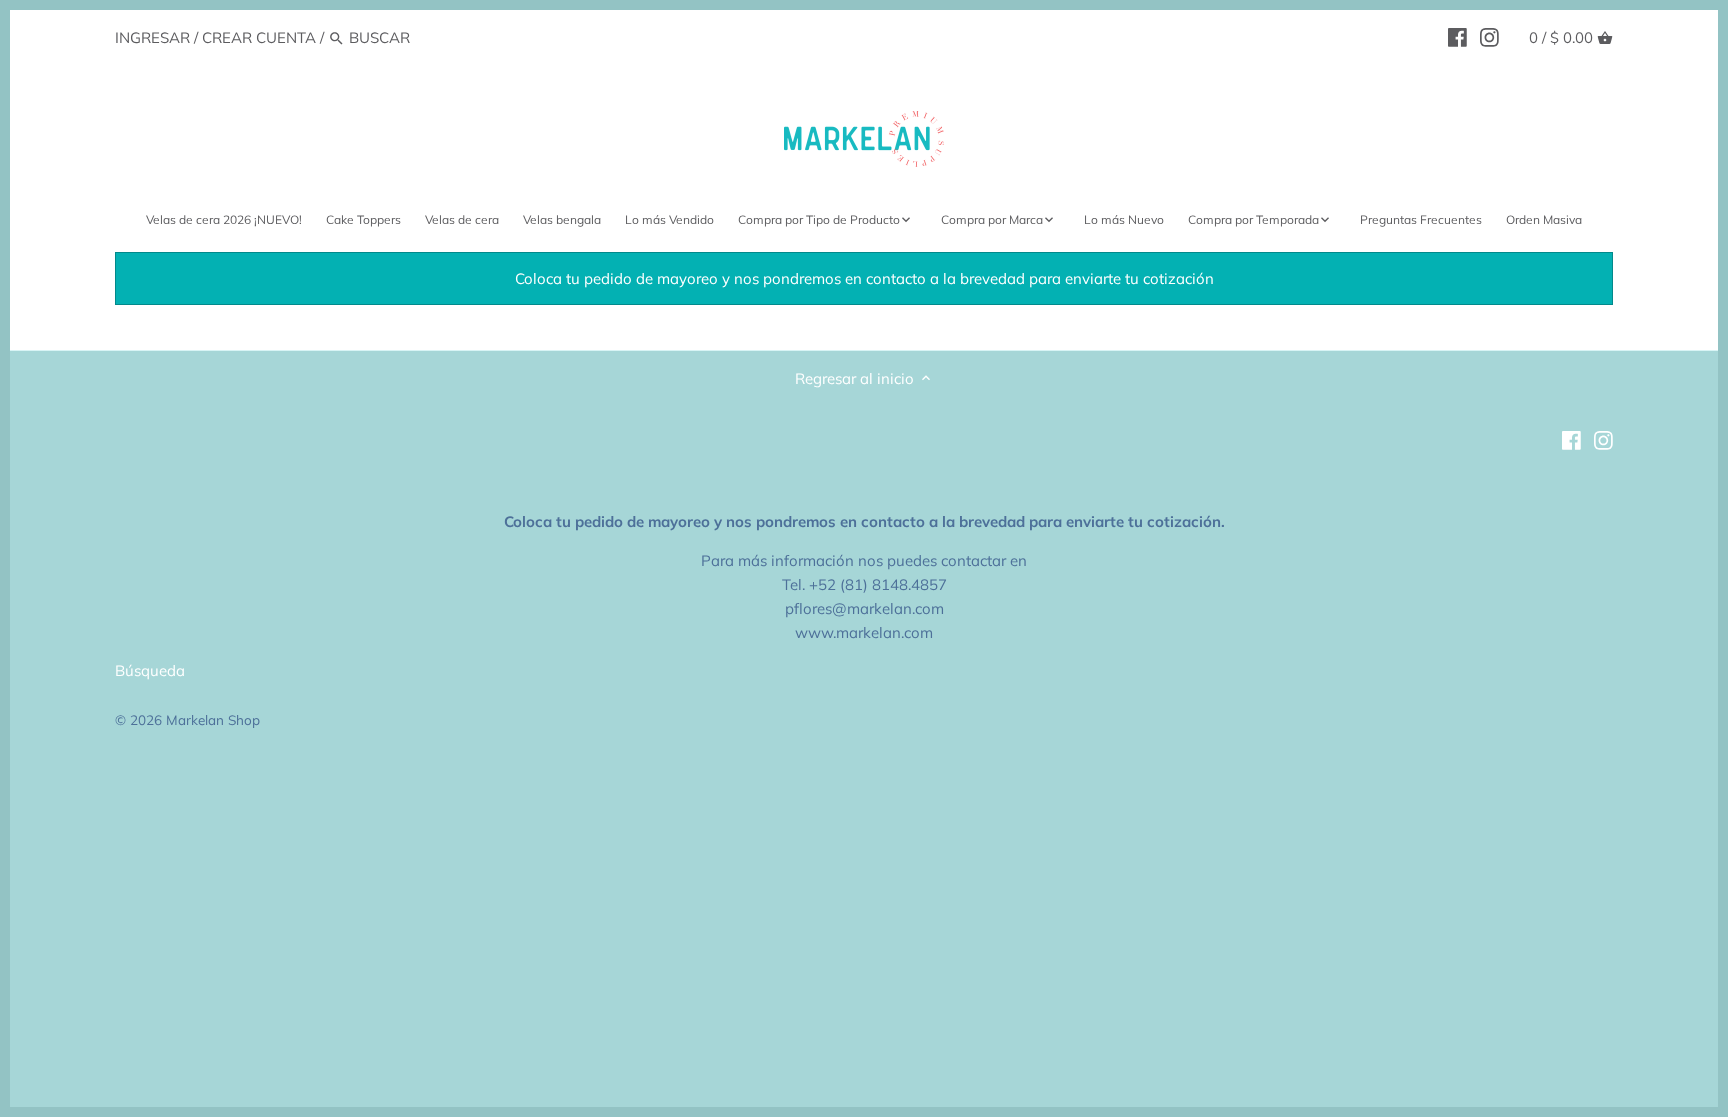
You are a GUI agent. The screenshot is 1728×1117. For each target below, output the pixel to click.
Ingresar (152, 37)
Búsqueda (150, 670)
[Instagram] (1489, 37)
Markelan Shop (213, 719)
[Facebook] (1457, 37)
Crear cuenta (259, 37)
